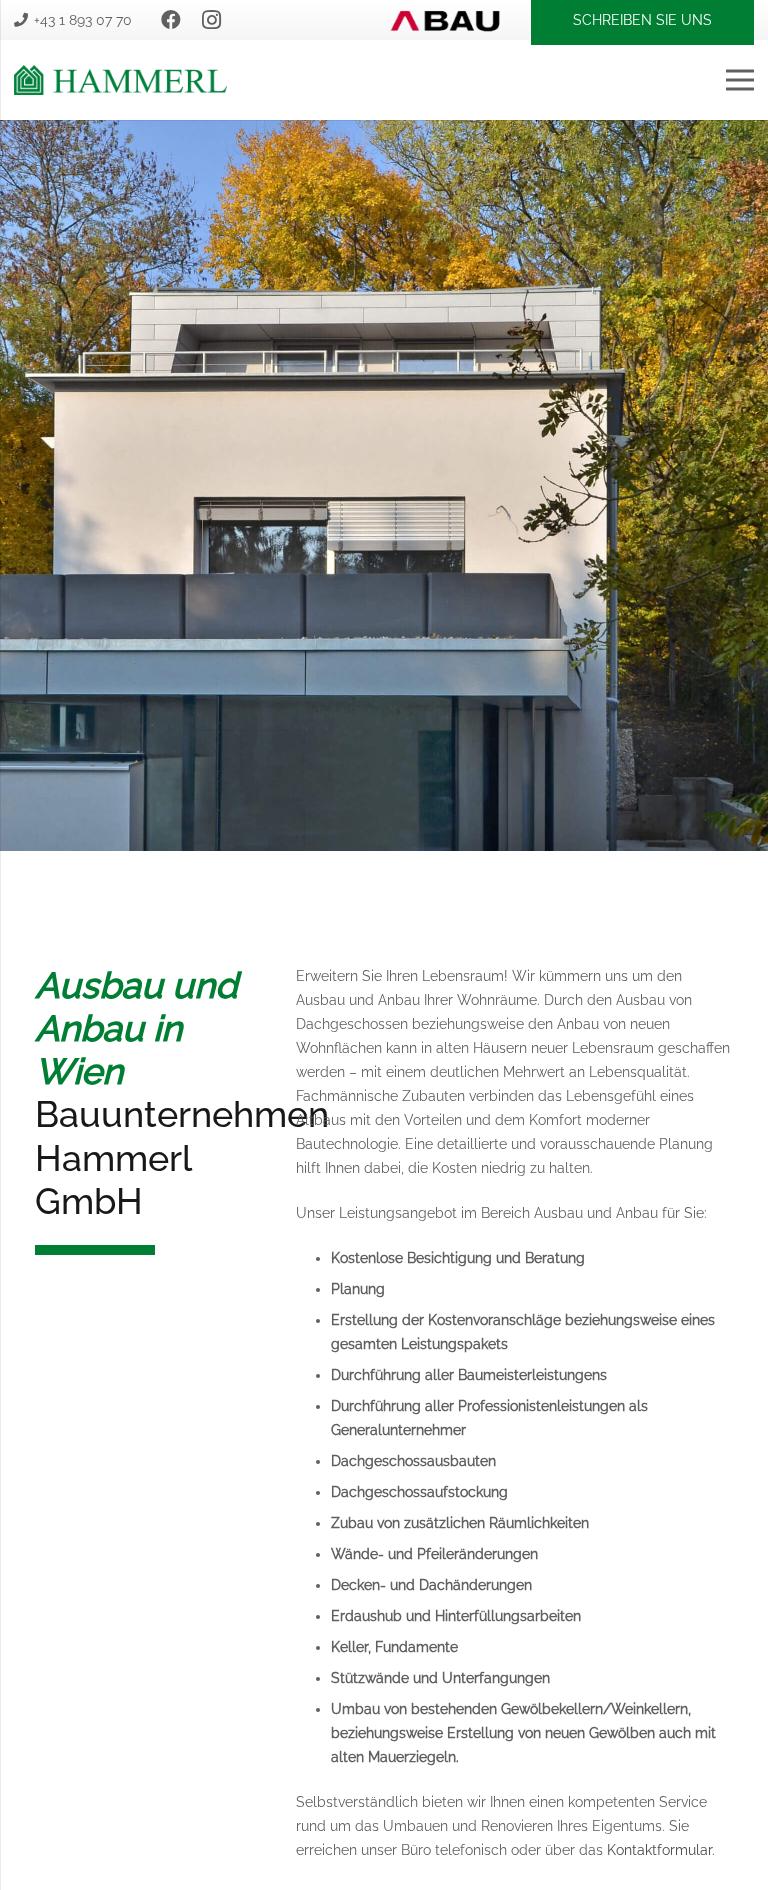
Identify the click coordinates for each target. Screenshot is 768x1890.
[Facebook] (171, 20)
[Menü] (740, 80)
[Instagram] (211, 20)
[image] (120, 80)
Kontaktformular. (661, 1850)
